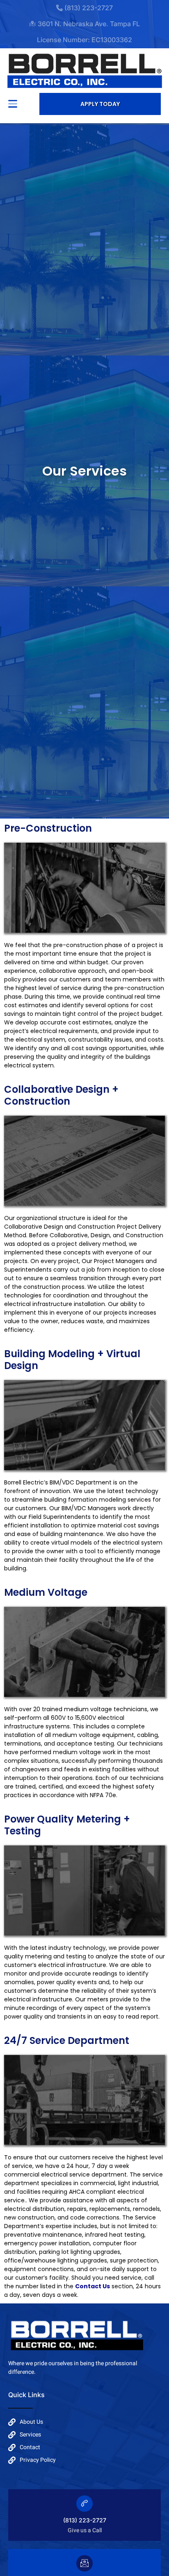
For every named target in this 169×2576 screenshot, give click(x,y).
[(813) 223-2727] (84, 2504)
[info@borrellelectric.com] (84, 2563)
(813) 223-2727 (85, 2520)
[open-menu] (13, 104)
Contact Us (92, 2286)
